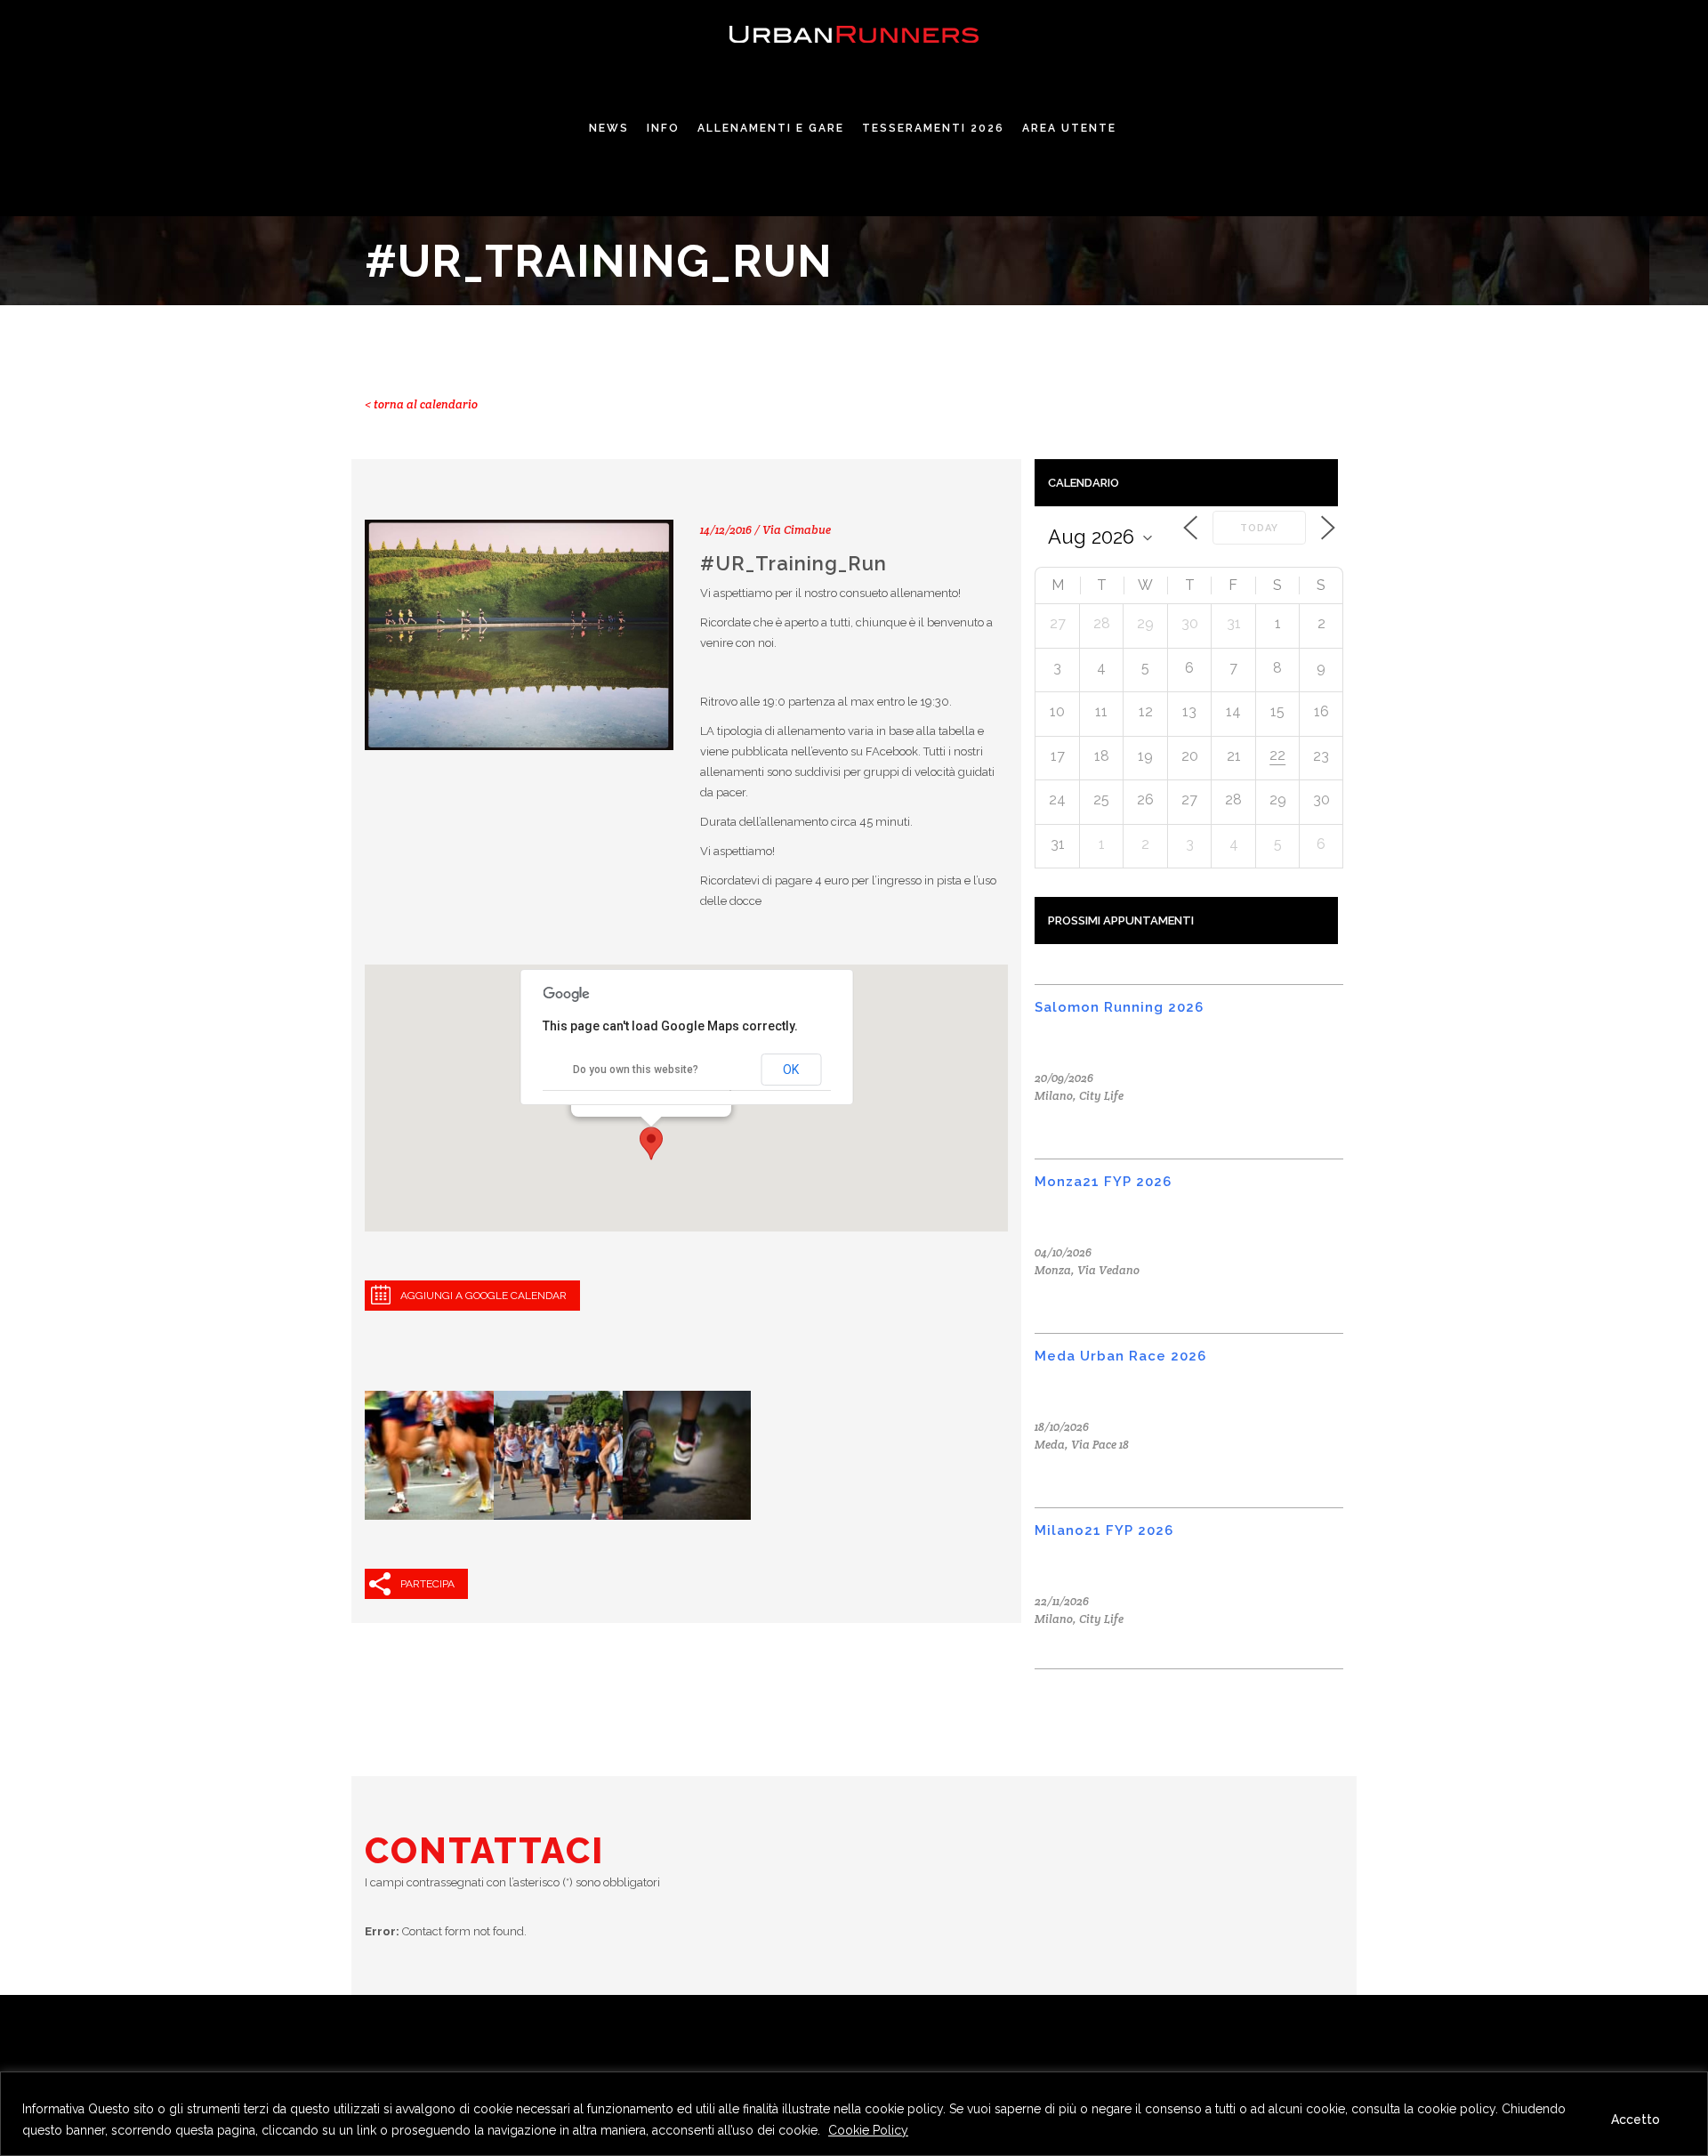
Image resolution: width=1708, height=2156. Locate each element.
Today (1259, 528)
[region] (854, 2114)
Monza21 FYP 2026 (1103, 1182)
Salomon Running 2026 (1119, 1007)
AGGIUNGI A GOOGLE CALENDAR (483, 1296)
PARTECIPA (427, 1584)
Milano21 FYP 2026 (1104, 1530)
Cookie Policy (868, 2130)
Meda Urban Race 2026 (1120, 1356)
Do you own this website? (636, 1070)
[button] (651, 1143)
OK (791, 1070)
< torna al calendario (421, 404)
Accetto (1635, 2120)
